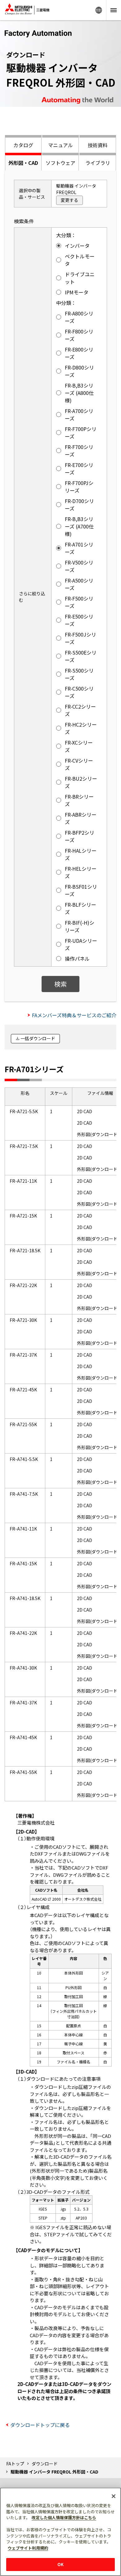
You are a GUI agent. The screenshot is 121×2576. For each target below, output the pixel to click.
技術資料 (98, 145)
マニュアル (60, 145)
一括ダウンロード (38, 1038)
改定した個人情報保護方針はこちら (64, 2517)
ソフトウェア (60, 163)
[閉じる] (114, 2496)
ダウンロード (45, 2464)
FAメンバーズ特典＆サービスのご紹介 (74, 1015)
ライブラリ (98, 163)
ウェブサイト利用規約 (28, 2548)
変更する (69, 200)
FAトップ (15, 2464)
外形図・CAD (23, 163)
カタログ (23, 145)
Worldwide (99, 10)
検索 (60, 984)
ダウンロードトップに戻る (40, 2425)
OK (60, 2564)
